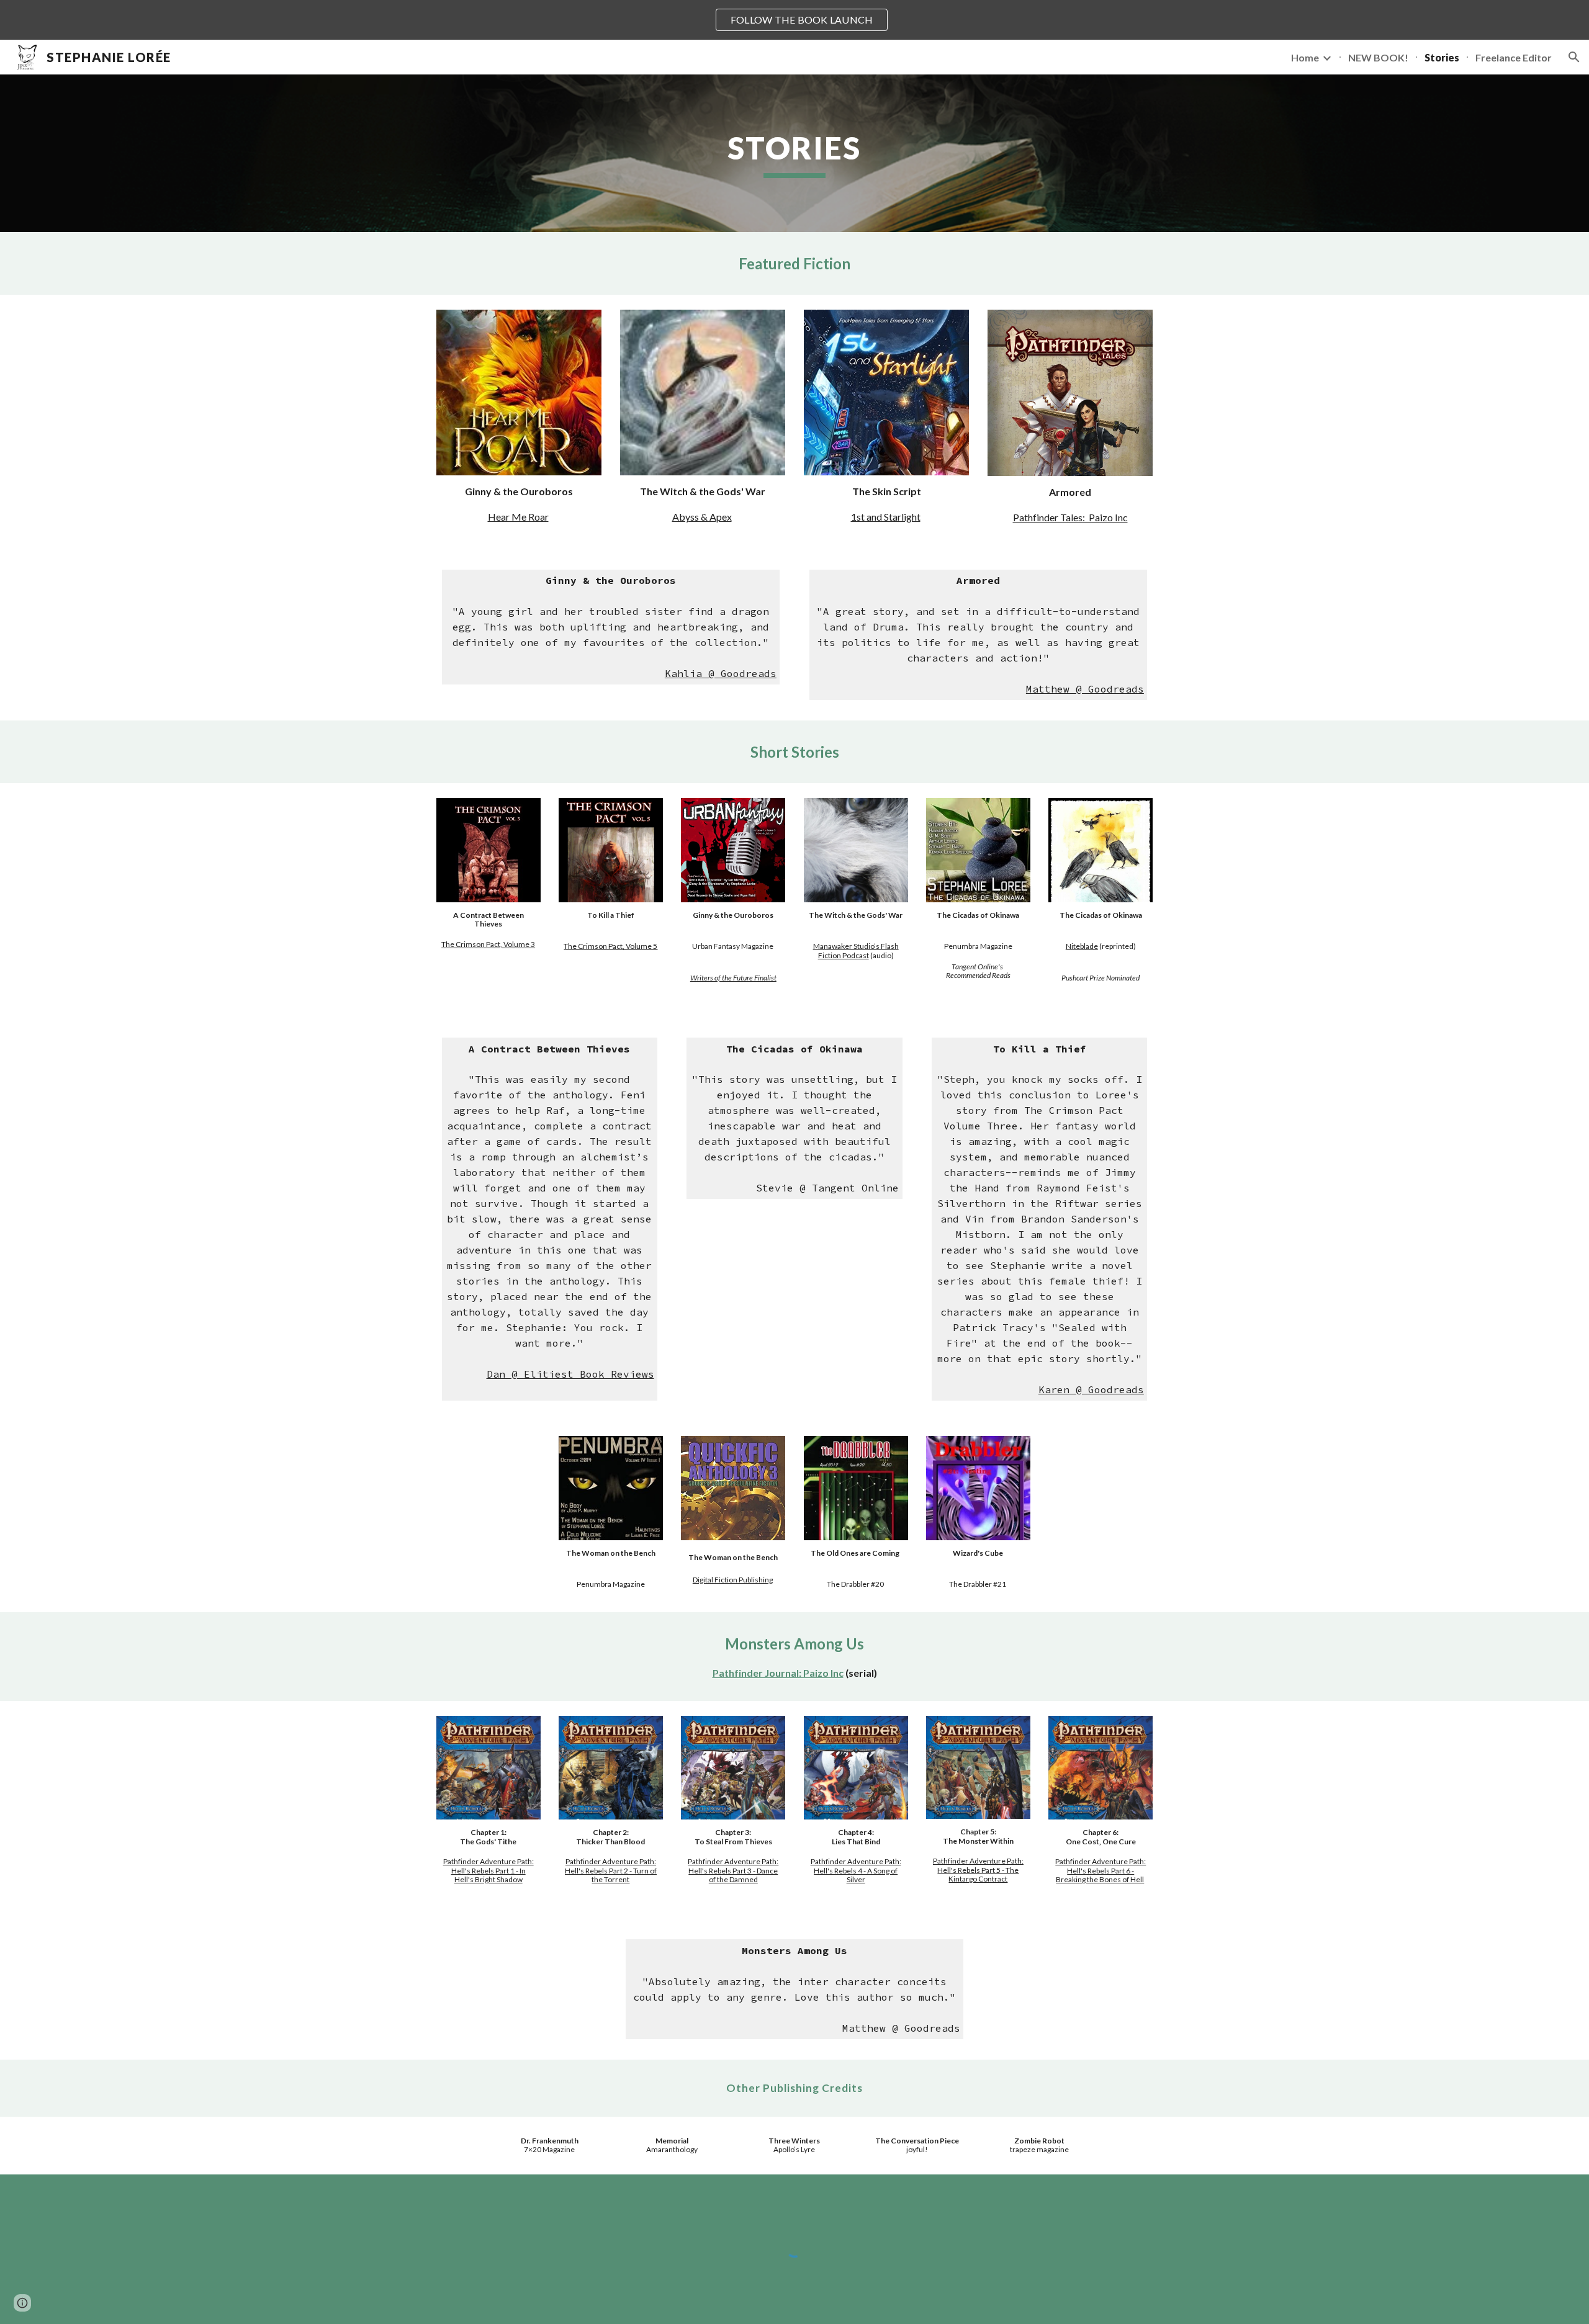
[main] (794, 153)
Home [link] (1305, 57)
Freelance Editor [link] (1514, 57)
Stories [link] (1442, 57)
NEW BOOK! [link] (1378, 57)
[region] (794, 20)
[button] (1574, 57)
